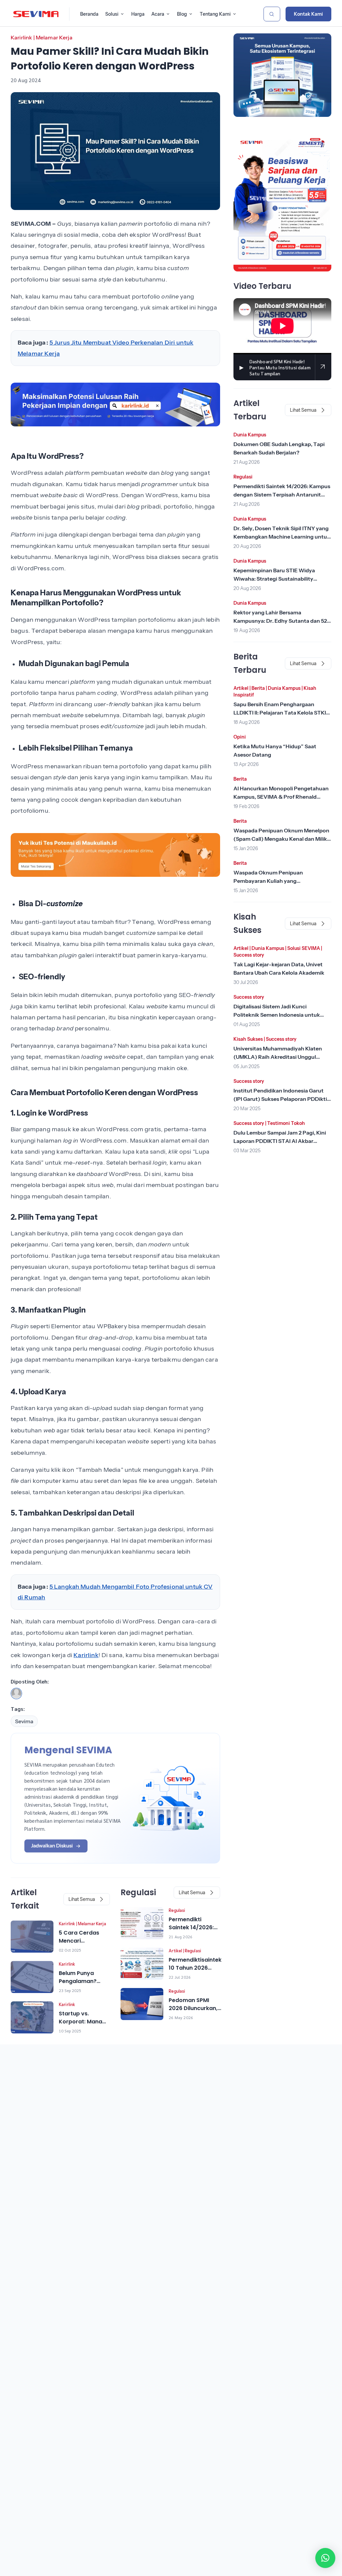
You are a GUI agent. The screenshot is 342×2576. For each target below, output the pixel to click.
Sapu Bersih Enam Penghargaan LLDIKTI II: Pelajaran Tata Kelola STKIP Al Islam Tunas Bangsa (282, 713)
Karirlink (21, 37)
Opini (240, 737)
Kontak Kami (308, 14)
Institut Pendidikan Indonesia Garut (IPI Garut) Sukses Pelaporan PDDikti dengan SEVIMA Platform (280, 1099)
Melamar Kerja (54, 37)
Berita (258, 688)
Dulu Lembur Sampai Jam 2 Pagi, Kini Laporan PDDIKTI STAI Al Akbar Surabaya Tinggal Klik (280, 1141)
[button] (325, 2558)
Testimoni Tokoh (286, 1123)
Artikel (175, 1951)
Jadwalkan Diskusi (52, 1846)
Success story (249, 955)
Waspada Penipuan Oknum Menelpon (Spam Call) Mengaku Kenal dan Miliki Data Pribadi (281, 839)
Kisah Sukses (248, 1039)
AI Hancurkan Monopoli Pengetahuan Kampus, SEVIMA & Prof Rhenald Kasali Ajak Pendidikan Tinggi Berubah (282, 797)
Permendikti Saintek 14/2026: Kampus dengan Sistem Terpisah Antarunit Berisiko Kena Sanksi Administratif (282, 494)
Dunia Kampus (250, 435)
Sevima (24, 1721)
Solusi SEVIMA (304, 948)
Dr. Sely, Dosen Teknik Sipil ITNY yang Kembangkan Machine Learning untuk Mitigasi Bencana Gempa (282, 537)
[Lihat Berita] (32, 1937)
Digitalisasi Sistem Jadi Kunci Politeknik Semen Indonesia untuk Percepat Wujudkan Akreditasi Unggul (282, 1015)
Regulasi (177, 1910)
